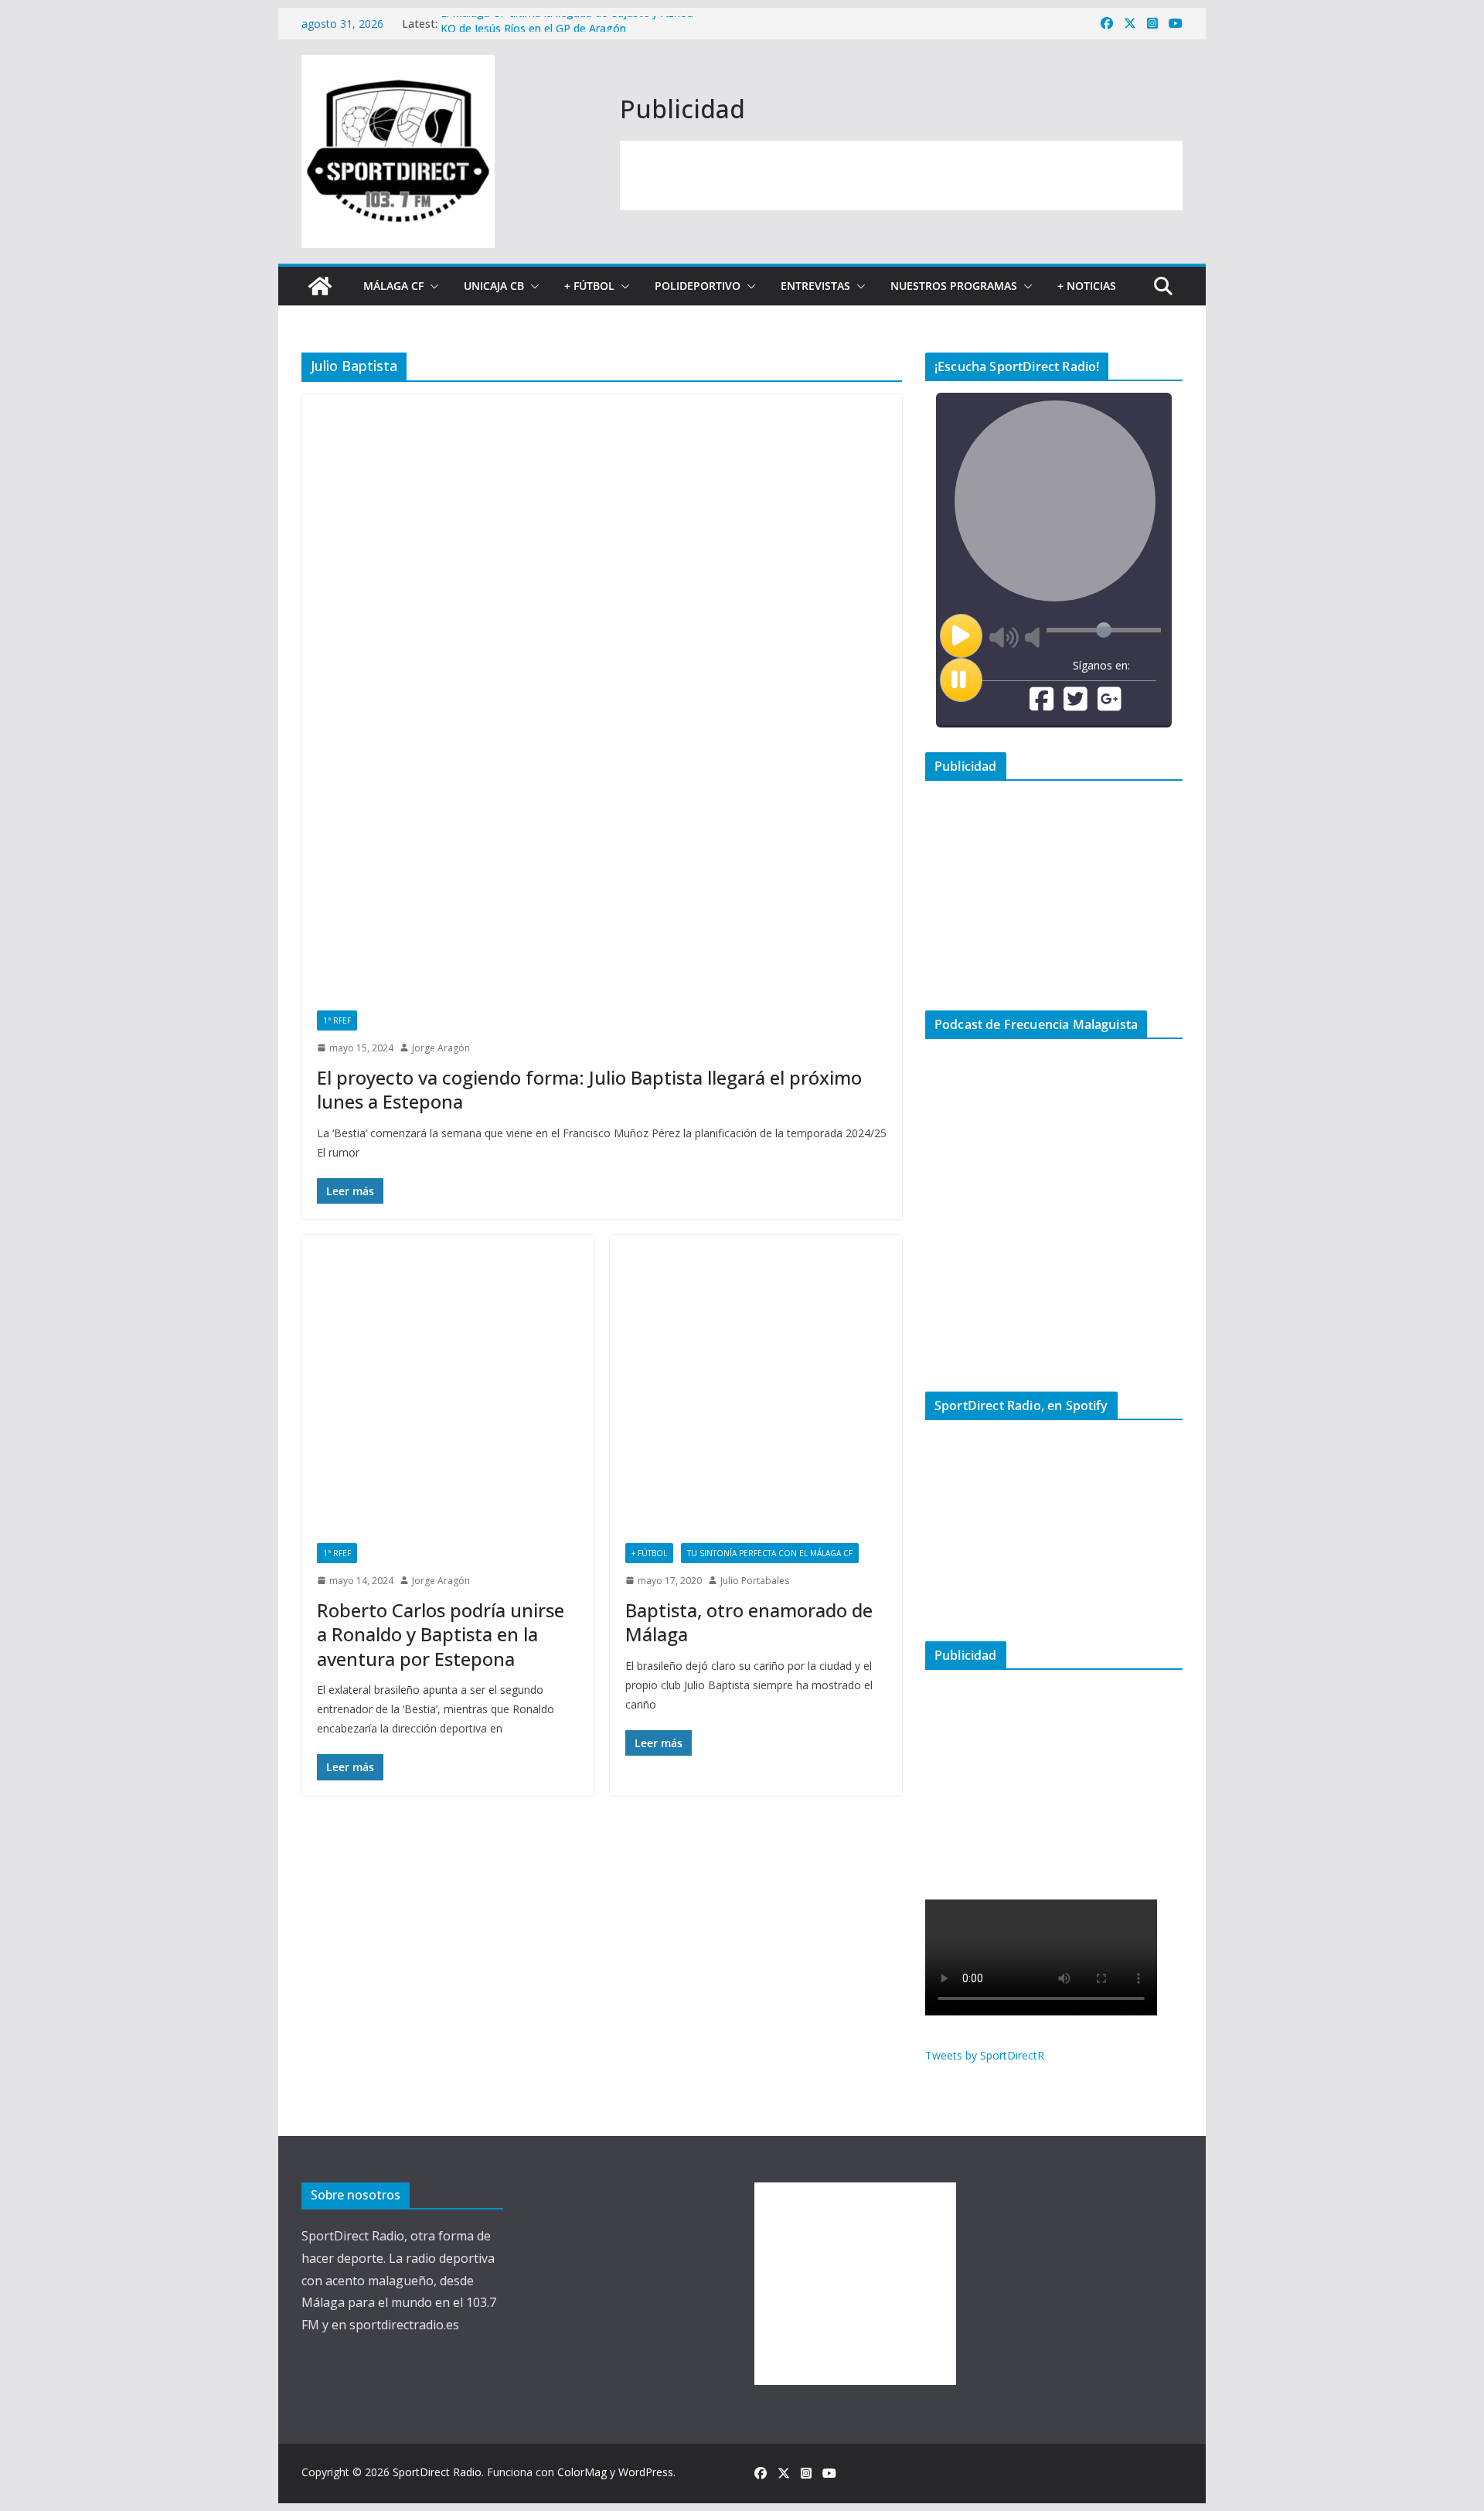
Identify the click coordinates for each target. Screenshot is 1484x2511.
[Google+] (1110, 705)
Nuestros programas (954, 286)
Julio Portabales (755, 1581)
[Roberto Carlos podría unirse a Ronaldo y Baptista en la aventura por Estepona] (448, 1381)
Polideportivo (698, 286)
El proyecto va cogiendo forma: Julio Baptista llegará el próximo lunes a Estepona (589, 1089)
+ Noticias (1087, 286)
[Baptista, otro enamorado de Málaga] (756, 1381)
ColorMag (582, 2472)
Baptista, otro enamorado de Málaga (749, 1622)
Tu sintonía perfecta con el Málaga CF (770, 1553)
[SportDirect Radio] (320, 286)
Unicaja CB (494, 286)
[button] (431, 286)
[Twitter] (1076, 705)
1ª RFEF (337, 1020)
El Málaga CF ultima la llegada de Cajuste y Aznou (567, 24)
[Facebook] (1042, 705)
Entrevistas (815, 286)
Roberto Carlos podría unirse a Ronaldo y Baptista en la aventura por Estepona (441, 1634)
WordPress (646, 2472)
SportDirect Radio (437, 2472)
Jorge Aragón (441, 1048)
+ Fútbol (589, 286)
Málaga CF (393, 286)
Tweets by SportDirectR (985, 2055)
